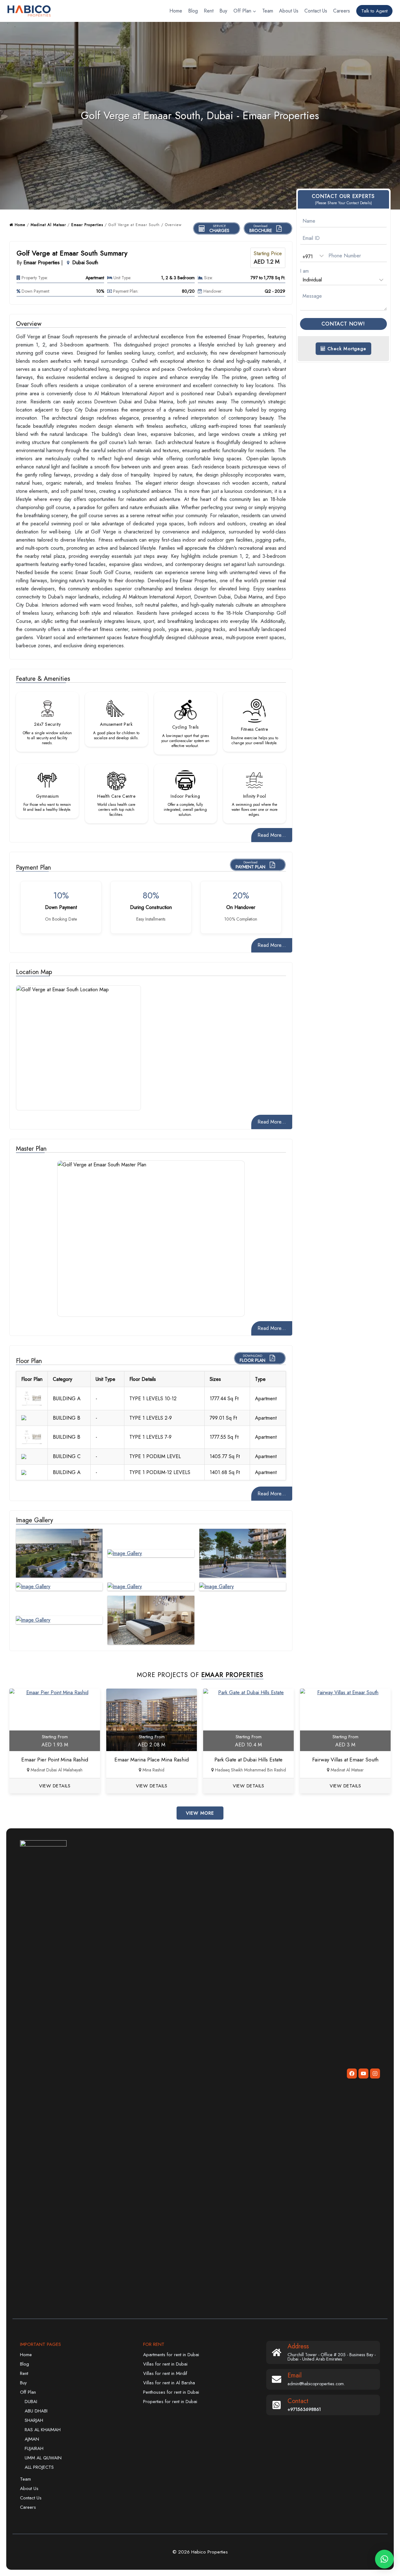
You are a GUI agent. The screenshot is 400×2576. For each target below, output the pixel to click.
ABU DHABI (36, 2411)
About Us (289, 11)
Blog (193, 11)
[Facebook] (352, 2073)
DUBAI (31, 2402)
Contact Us (316, 11)
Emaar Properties (87, 225)
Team (268, 11)
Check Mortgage (346, 349)
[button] (384, 2559)
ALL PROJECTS (39, 2467)
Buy (223, 11)
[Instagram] (375, 2073)
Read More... (272, 835)
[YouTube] (363, 2073)
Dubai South (85, 263)
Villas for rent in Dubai (165, 2364)
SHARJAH (34, 2420)
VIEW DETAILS (55, 1786)
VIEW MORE (200, 1813)
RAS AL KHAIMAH (43, 2430)
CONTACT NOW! (343, 324)
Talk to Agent (374, 11)
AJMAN (32, 2439)
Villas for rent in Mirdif (165, 2373)
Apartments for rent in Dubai (171, 2355)
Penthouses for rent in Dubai (171, 2392)
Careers (342, 11)
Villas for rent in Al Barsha (169, 2383)
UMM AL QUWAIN (43, 2458)
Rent (209, 11)
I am (304, 271)
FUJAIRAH (34, 2448)
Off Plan (28, 2392)
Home (176, 11)
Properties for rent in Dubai (170, 2402)
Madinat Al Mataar (48, 225)
